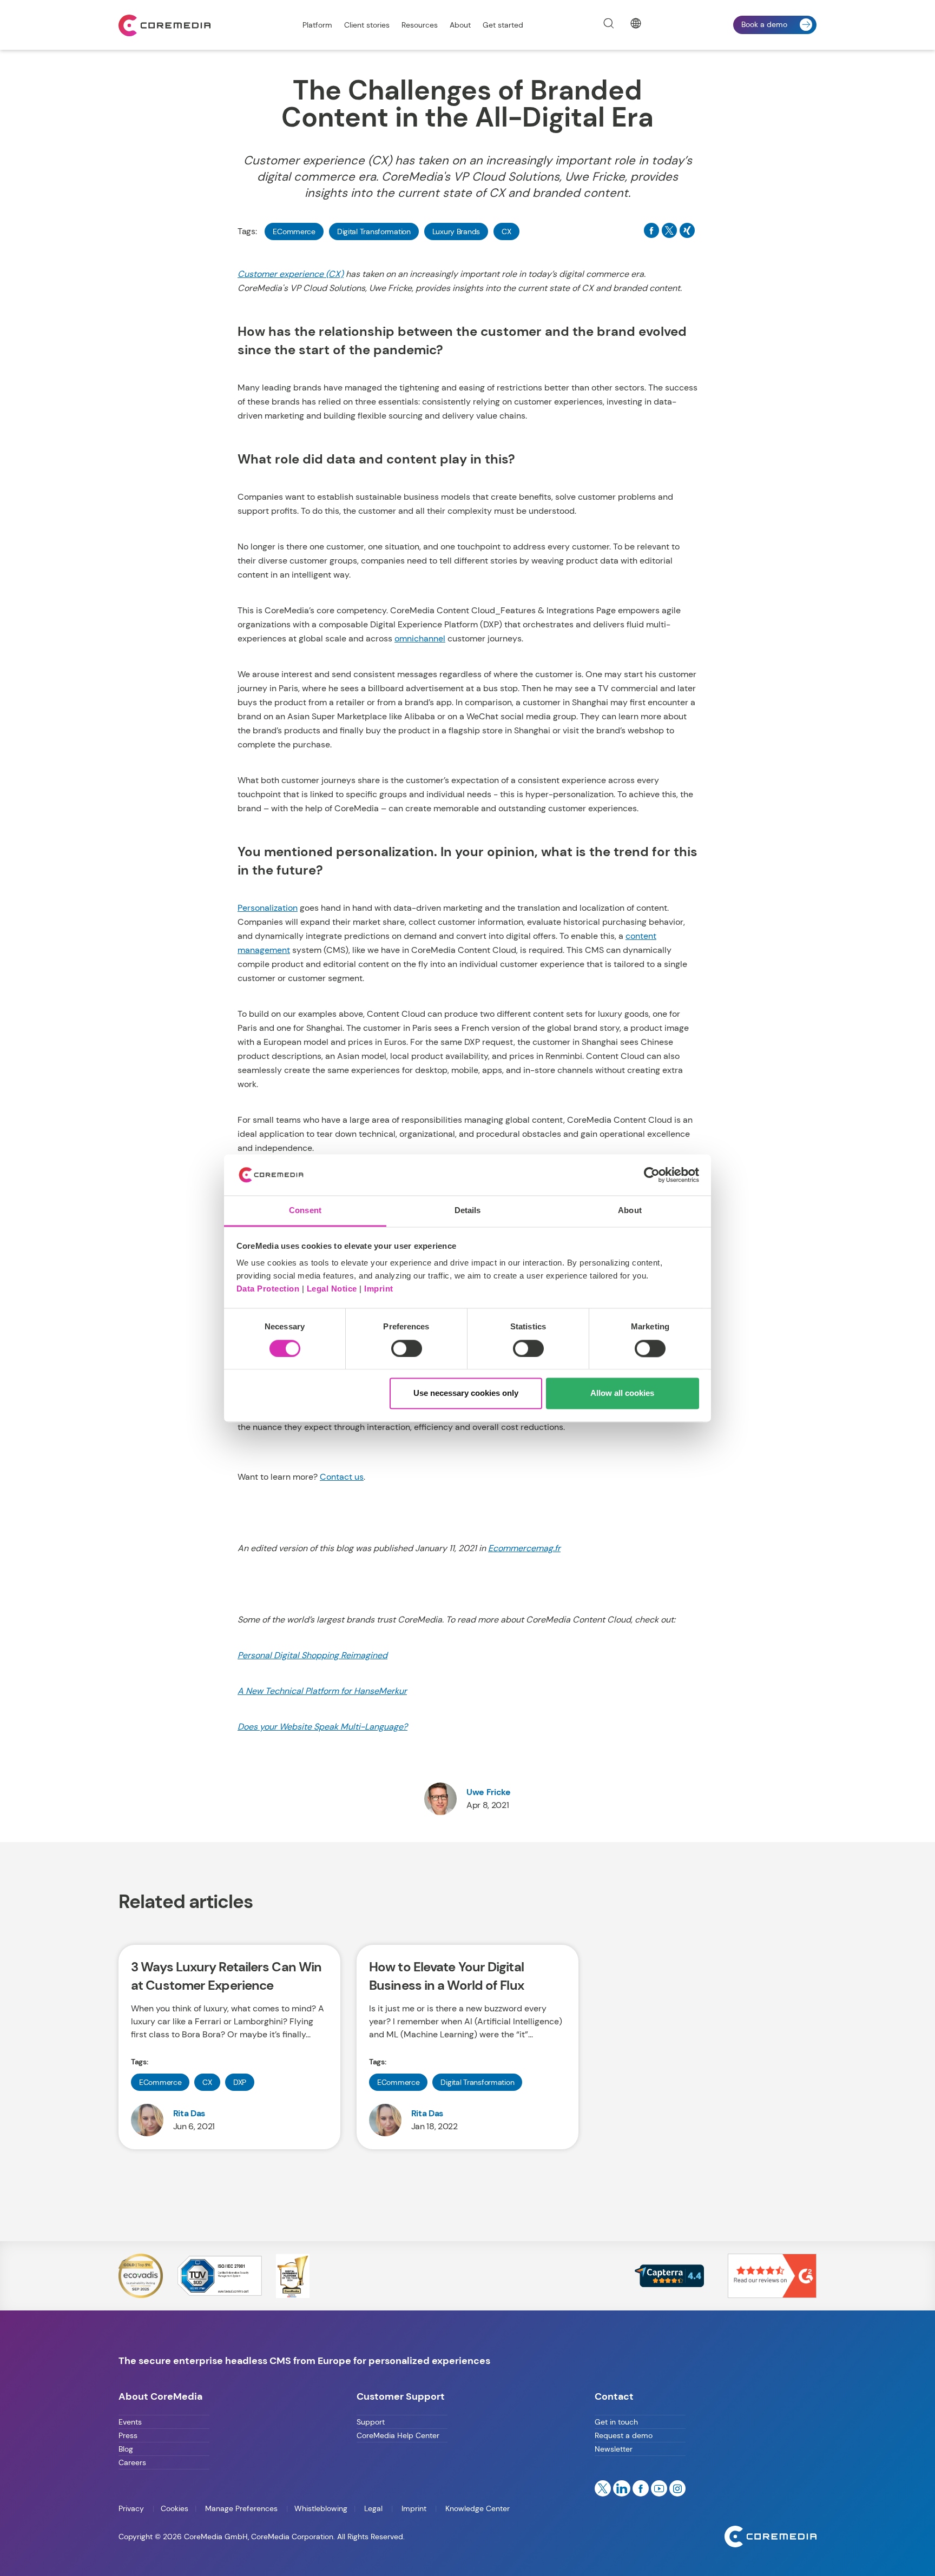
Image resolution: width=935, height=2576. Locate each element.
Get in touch (616, 2422)
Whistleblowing (321, 2508)
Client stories (367, 25)
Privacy (132, 2508)
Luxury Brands (456, 231)
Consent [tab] (305, 1211)
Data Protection (268, 1289)
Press (128, 2435)
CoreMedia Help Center (398, 2435)
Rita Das (189, 2113)
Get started (503, 25)
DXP (240, 2082)
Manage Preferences (241, 2508)
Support (371, 2422)
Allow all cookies (622, 1393)
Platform (317, 25)
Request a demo (624, 2435)
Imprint (379, 1289)
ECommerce (294, 231)
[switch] (407, 1348)
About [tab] (630, 1211)
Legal (373, 2508)
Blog (126, 2449)
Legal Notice (332, 1289)
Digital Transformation (374, 231)
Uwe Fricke (489, 1792)
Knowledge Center (476, 2508)
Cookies (175, 2508)
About (460, 25)
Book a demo (764, 24)
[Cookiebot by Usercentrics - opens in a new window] (652, 1175)
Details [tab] (468, 1211)
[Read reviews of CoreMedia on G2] (772, 2275)
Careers (132, 2462)
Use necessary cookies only (466, 1393)
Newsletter (614, 2449)
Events (130, 2422)
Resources (420, 25)
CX (506, 231)
